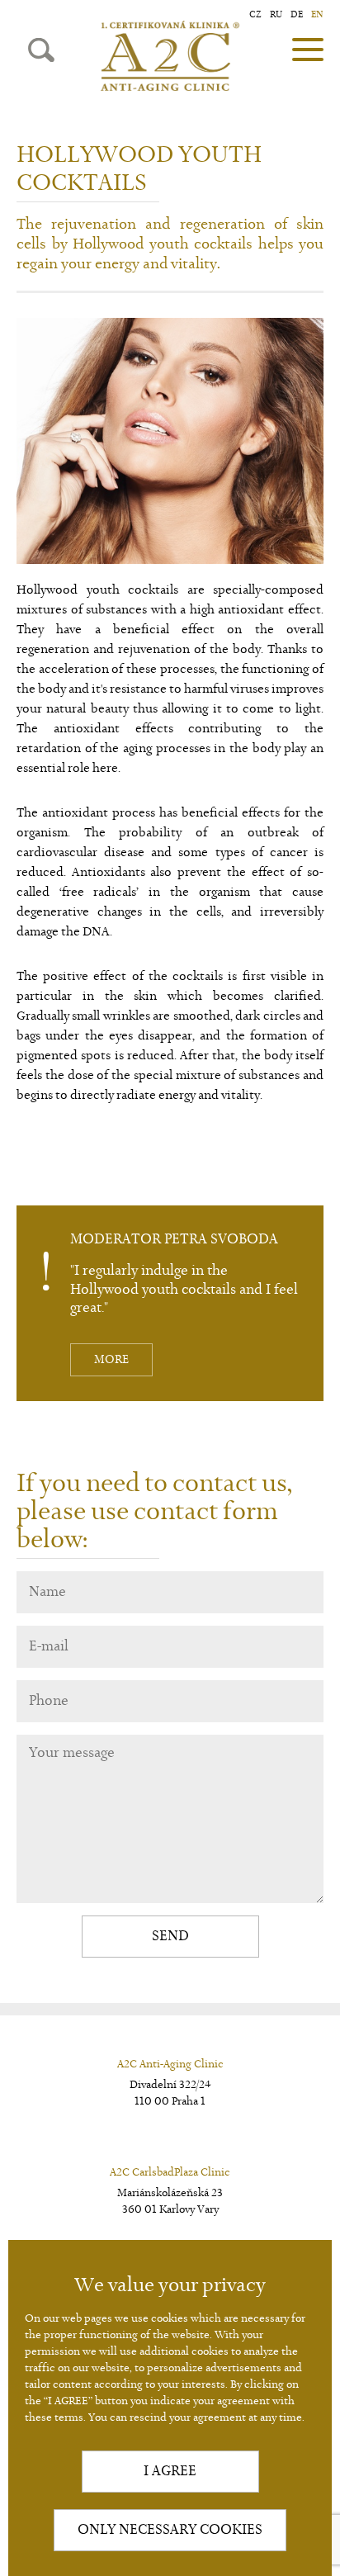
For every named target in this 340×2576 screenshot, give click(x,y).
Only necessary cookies (170, 2530)
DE (297, 14)
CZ (255, 14)
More (111, 1360)
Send (170, 1936)
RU (276, 14)
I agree (170, 2471)
